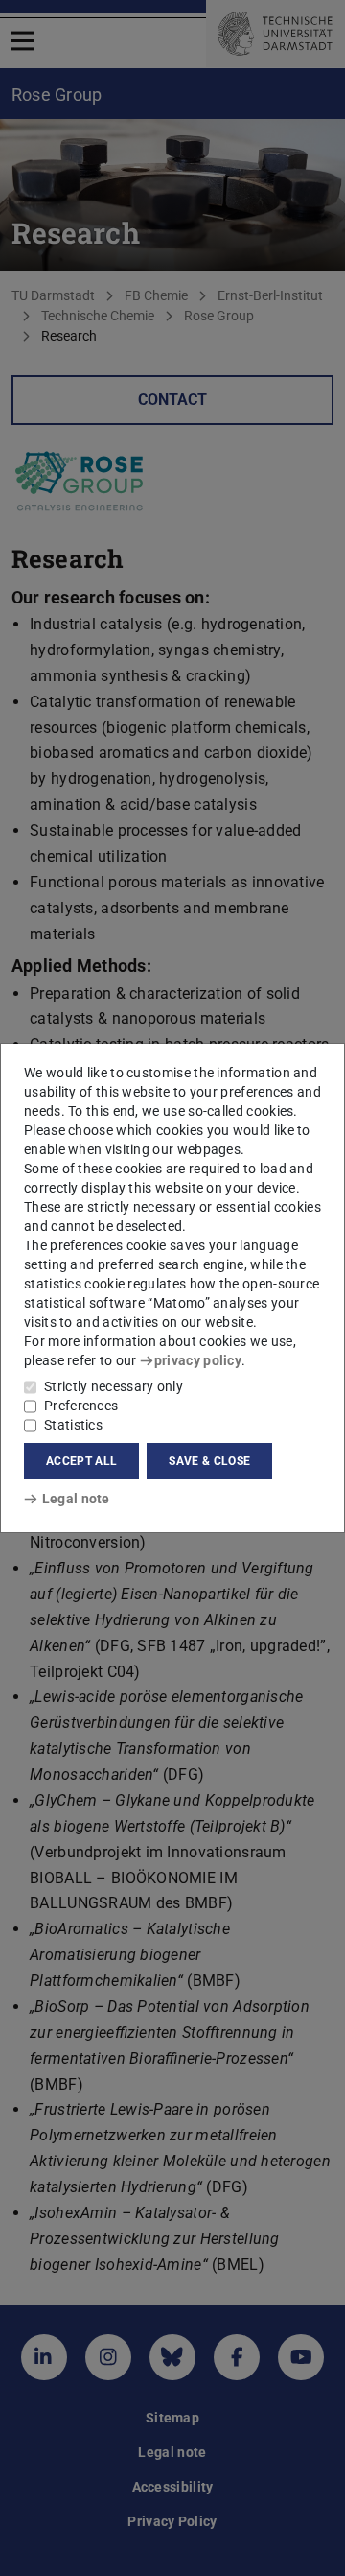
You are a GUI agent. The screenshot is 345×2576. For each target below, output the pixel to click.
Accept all (81, 1461)
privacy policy (198, 1360)
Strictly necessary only (114, 1386)
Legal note (76, 1499)
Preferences (81, 1406)
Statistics (73, 1425)
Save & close (209, 1461)
